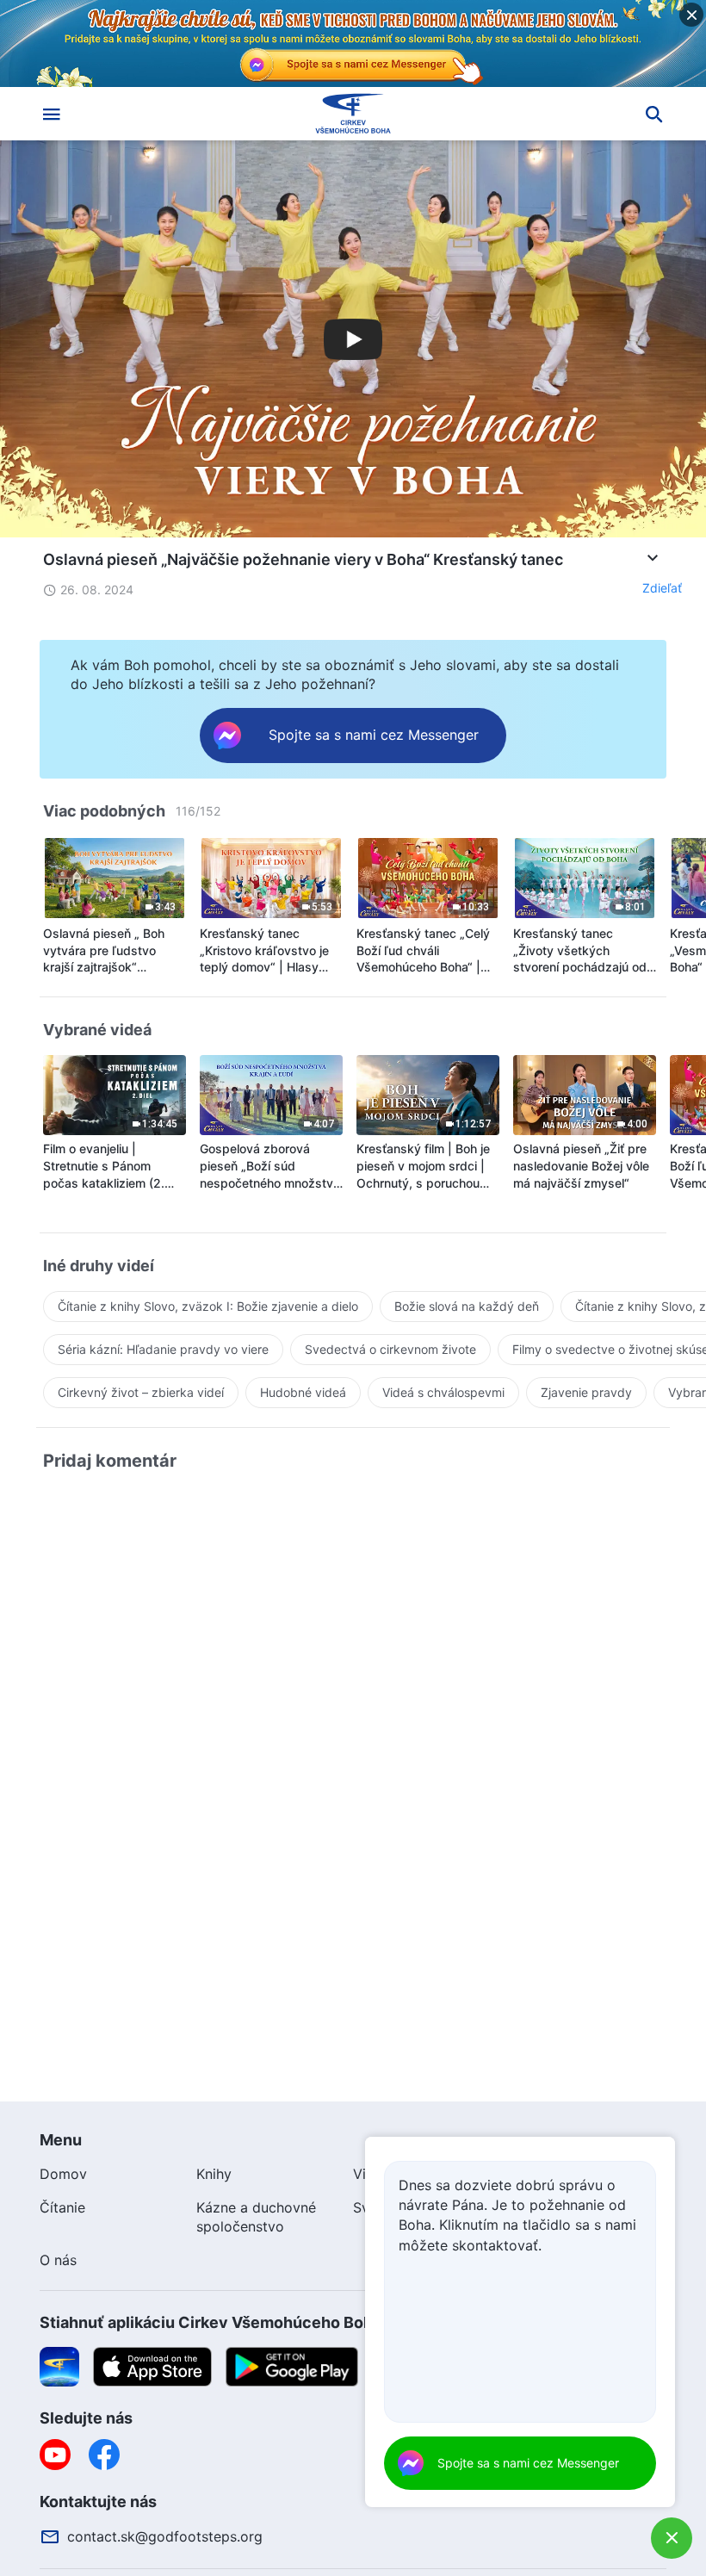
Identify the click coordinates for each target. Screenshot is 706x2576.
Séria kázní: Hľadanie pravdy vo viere (163, 1349)
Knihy (214, 2174)
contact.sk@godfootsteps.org (165, 2536)
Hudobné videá (303, 1392)
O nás (58, 2260)
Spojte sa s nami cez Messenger (528, 2463)
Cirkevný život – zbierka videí (141, 1392)
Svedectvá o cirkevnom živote (390, 1349)
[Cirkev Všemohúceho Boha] (353, 114)
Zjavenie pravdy (586, 1392)
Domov (63, 2174)
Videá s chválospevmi (443, 1392)
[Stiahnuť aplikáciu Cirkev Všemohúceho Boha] (59, 2366)
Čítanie (62, 2207)
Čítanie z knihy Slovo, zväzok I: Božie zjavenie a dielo (208, 1306)
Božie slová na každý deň (467, 1306)
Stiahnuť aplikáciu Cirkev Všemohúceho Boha (211, 2322)
